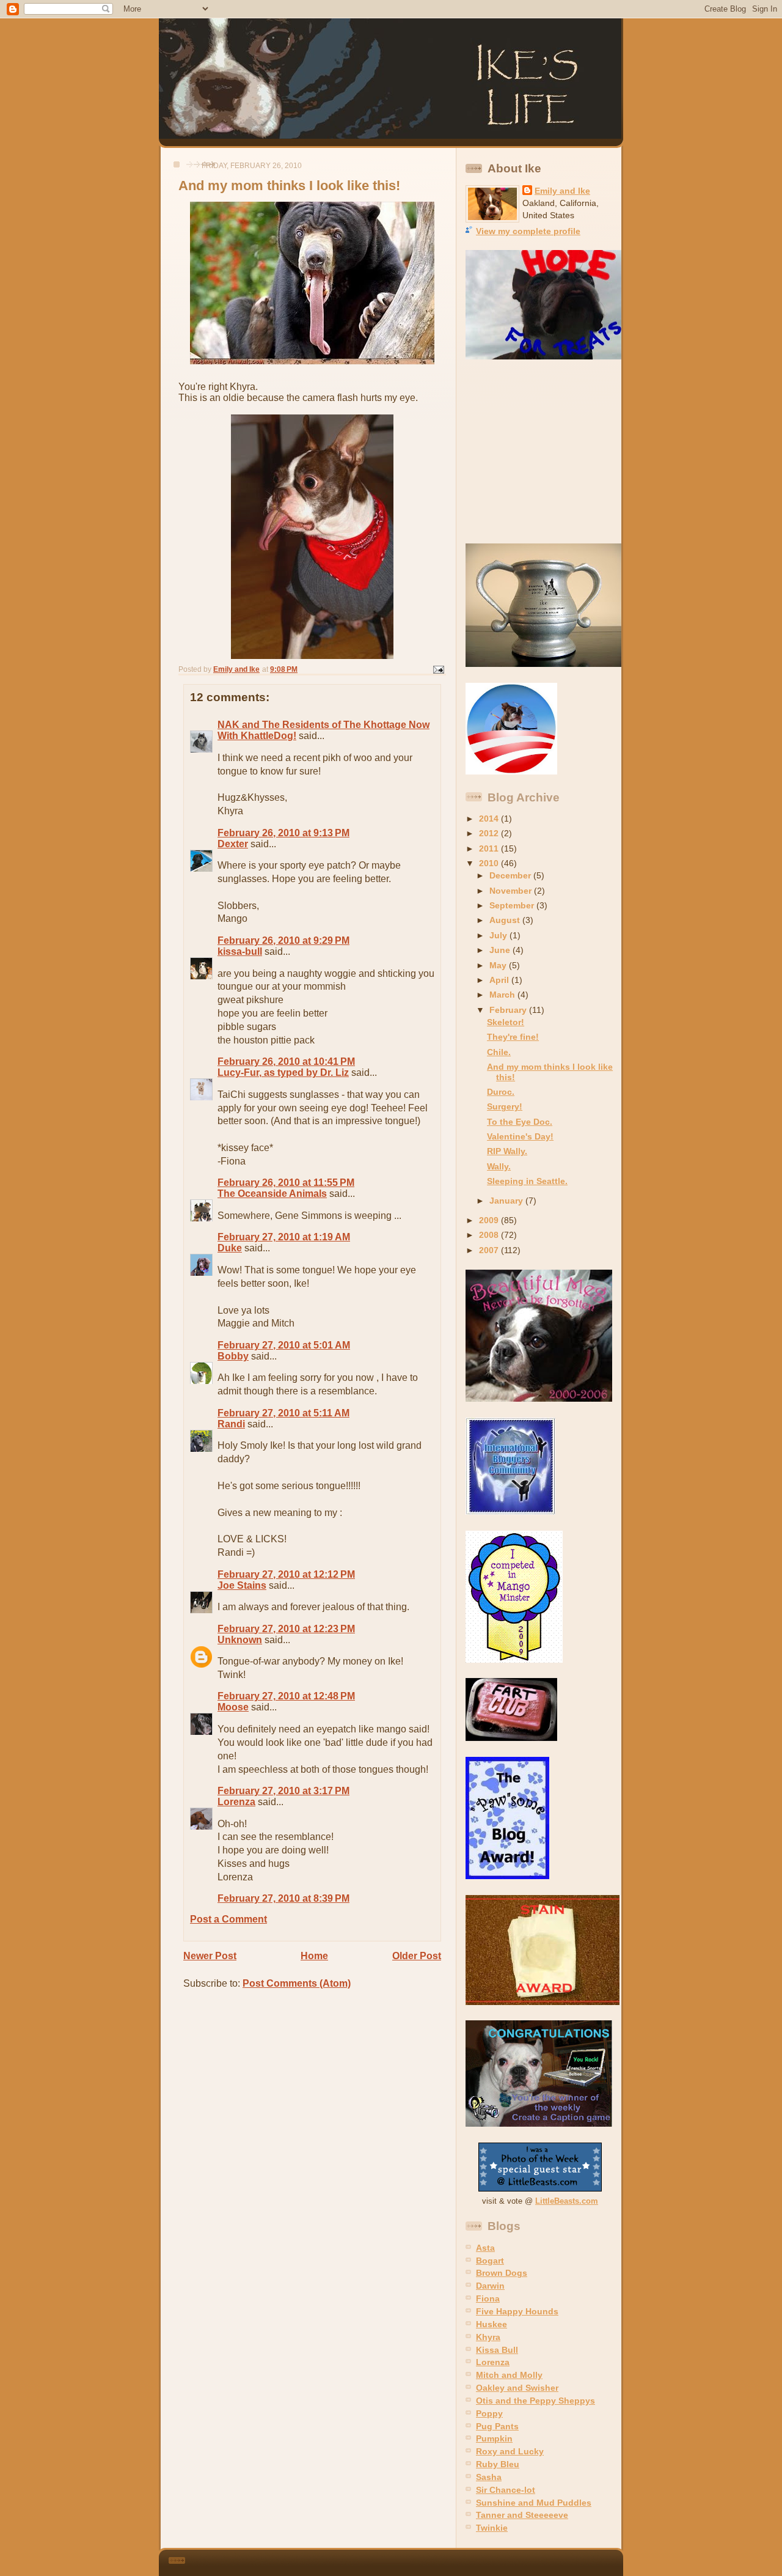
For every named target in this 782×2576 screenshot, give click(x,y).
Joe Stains (242, 1585)
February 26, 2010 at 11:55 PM (286, 1183)
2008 (490, 1235)
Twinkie (492, 2528)
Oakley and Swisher (517, 2388)
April (500, 980)
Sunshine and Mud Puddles (534, 2503)
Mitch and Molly (509, 2375)
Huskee (491, 2324)
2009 (490, 1220)
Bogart (490, 2261)
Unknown (240, 1640)
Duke (230, 1248)
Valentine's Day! (520, 1136)
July (499, 935)
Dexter (233, 844)
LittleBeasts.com (567, 2201)
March (503, 995)
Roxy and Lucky (510, 2451)
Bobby (233, 1356)
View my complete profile (528, 231)
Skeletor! (506, 1022)
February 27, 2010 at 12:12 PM (286, 1574)
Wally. (499, 1166)
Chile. (499, 1052)
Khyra (488, 2337)
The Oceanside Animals (272, 1194)
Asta (485, 2248)
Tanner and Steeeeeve (522, 2515)
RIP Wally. (507, 1151)
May (499, 965)
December (511, 875)
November (512, 891)
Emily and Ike (562, 191)
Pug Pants (497, 2426)
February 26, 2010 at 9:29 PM (283, 940)
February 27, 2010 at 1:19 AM (284, 1237)
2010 (490, 863)
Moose (233, 1707)
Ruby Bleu (498, 2464)
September (513, 905)
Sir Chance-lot (506, 2490)
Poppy (489, 2413)
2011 (490, 848)
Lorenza (236, 1802)
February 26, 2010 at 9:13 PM (283, 833)
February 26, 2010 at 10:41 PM (286, 1062)
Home (314, 1956)
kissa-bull (240, 951)
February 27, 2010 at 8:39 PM (283, 1898)
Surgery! (505, 1106)
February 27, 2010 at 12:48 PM (286, 1696)
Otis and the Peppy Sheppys (535, 2401)
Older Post (417, 1956)
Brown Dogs (502, 2273)
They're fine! (513, 1037)
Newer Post (210, 1956)
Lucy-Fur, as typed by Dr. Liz (283, 1073)
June (501, 950)
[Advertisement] (542, 452)
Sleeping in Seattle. (527, 1181)
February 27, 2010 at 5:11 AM (283, 1413)
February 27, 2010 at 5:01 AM (284, 1345)
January (507, 1201)
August (506, 920)
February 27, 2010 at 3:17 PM (283, 1791)
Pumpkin (494, 2438)
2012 (490, 833)
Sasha (489, 2477)
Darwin (490, 2286)
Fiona (488, 2298)
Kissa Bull (497, 2350)
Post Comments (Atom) (297, 1983)
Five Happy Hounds (517, 2311)
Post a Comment (228, 1919)
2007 (490, 1250)
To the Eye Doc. (520, 1122)
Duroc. (501, 1092)
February (509, 1010)
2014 (490, 819)
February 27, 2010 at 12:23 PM (286, 1629)
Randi (231, 1424)
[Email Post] (438, 669)
